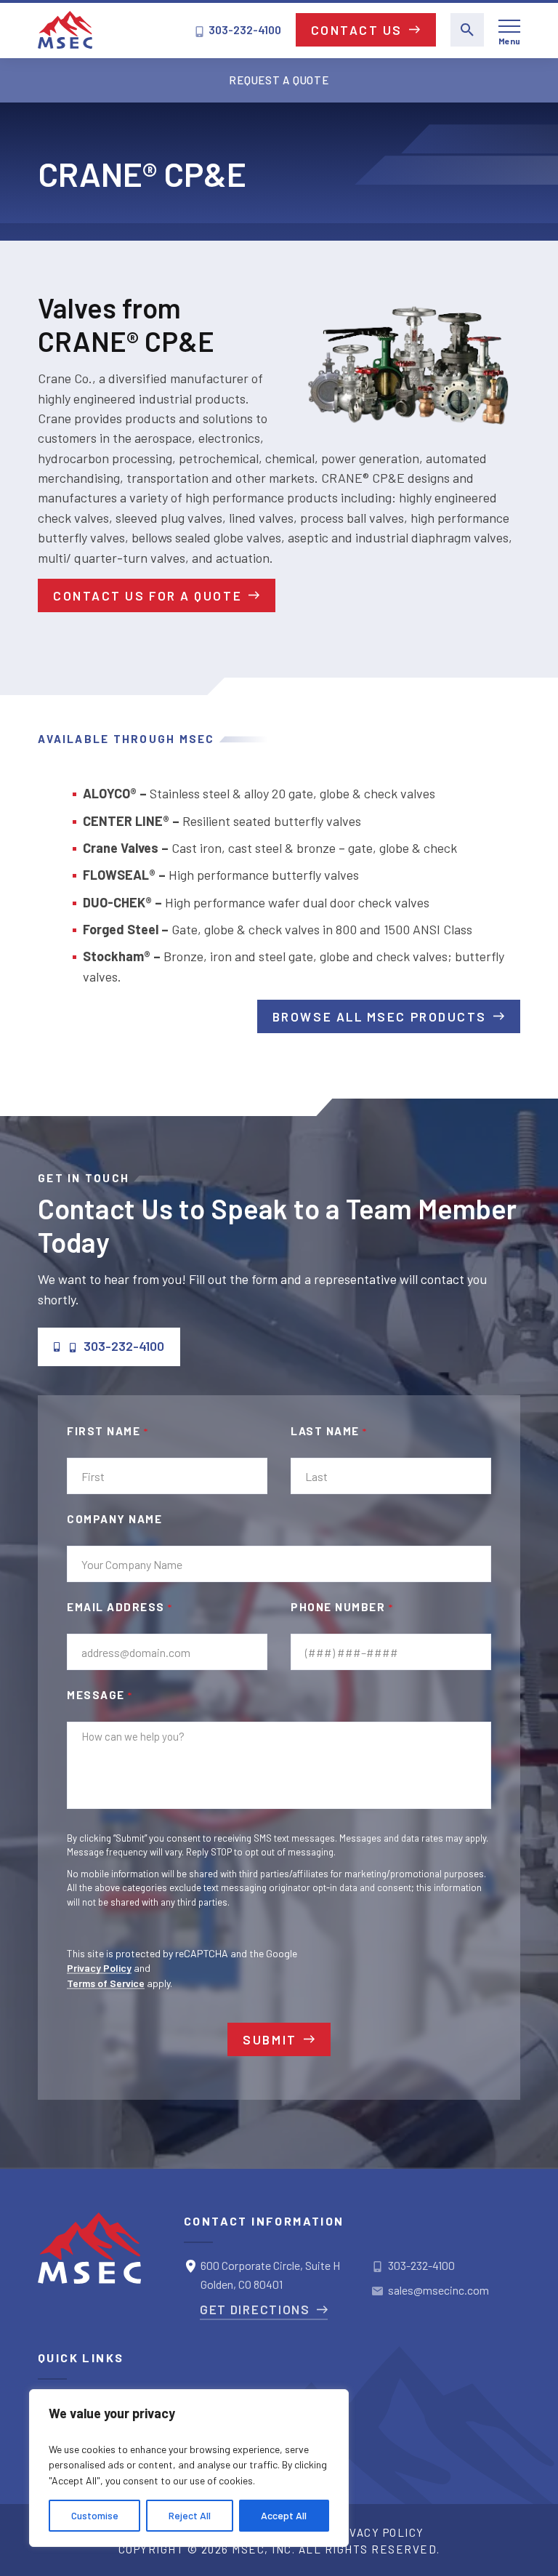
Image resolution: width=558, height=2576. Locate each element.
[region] (189, 2468)
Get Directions (255, 2309)
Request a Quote (279, 80)
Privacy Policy (99, 1968)
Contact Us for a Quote (147, 595)
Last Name (329, 1431)
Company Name (114, 1519)
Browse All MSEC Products (380, 1016)
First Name (108, 1431)
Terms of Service (106, 1983)
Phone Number (342, 1607)
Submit (270, 2039)
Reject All (190, 2515)
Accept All (284, 2515)
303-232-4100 (244, 29)
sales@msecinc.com (438, 2290)
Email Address (120, 1607)
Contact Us (357, 30)
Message (100, 1695)
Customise (95, 2515)
